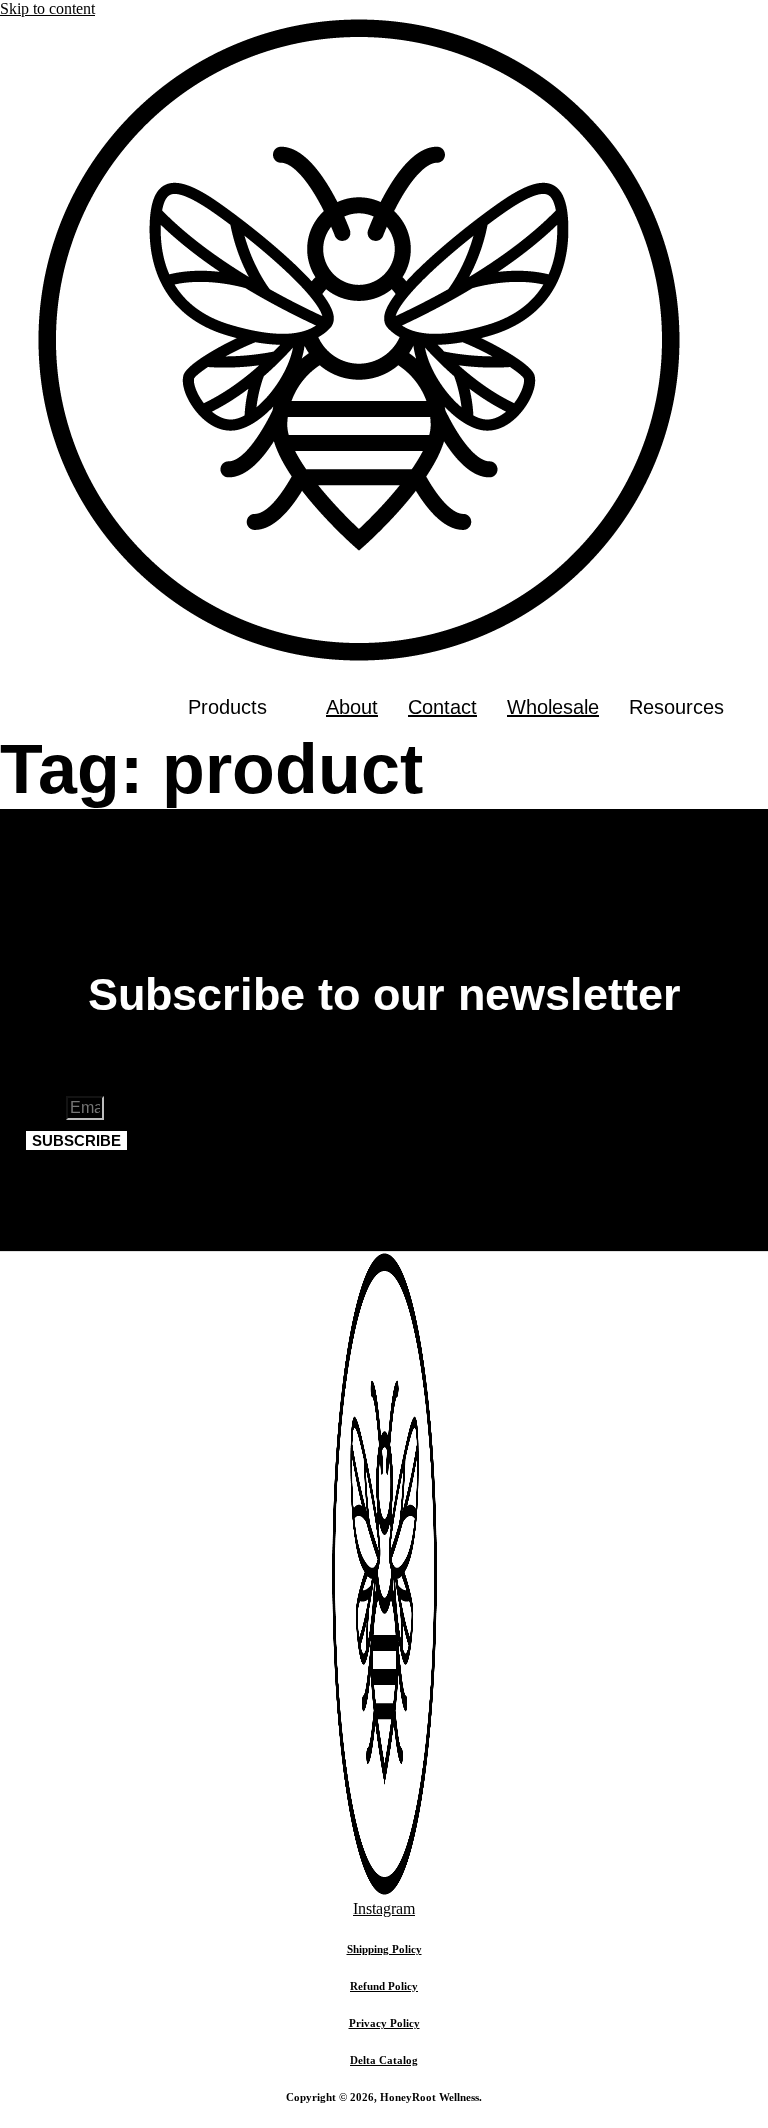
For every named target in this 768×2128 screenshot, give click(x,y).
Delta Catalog (384, 2060)
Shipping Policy (384, 1949)
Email (45, 1107)
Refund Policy (384, 1986)
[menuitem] (242, 707)
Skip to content (47, 8)
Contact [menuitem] (442, 707)
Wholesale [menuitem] (553, 707)
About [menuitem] (352, 707)
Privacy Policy (384, 2023)
